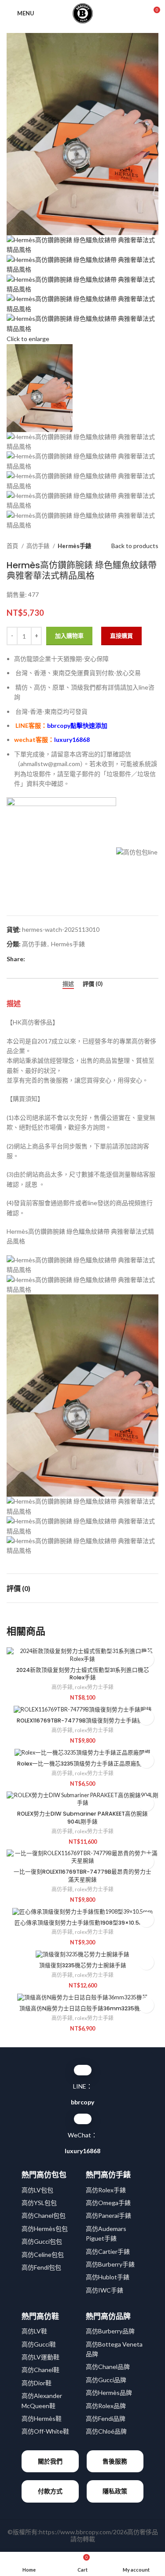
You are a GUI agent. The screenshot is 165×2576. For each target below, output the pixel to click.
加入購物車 (69, 636)
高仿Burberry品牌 (110, 2331)
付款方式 (50, 2491)
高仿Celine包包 (43, 2254)
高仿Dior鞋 (37, 2383)
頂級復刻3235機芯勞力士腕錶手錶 (83, 1965)
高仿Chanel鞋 (40, 2370)
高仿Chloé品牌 (106, 2431)
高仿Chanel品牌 (108, 2367)
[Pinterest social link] (53, 959)
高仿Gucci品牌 (106, 2380)
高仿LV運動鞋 (40, 2357)
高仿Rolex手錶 (106, 2190)
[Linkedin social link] (63, 959)
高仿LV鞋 (34, 2331)
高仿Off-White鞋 (45, 2431)
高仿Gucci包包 (42, 2241)
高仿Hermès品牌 (109, 2393)
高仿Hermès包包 (45, 2229)
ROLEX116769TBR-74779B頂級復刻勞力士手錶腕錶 (83, 1720)
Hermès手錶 (74, 546)
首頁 (13, 546)
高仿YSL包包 (39, 2203)
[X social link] (42, 959)
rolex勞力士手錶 (94, 1687)
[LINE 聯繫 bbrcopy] (83, 2070)
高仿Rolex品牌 (106, 2406)
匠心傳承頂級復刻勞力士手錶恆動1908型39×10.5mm (82, 1923)
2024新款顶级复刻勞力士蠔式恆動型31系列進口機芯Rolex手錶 (83, 1674)
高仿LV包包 (37, 2190)
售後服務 (115, 2461)
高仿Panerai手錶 (108, 2215)
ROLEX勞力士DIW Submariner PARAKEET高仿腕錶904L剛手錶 (82, 1818)
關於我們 (50, 2461)
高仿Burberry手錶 (110, 2264)
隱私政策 (115, 2491)
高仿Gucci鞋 (39, 2344)
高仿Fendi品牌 (106, 2418)
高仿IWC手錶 (104, 2290)
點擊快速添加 (77, 725)
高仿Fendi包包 (41, 2267)
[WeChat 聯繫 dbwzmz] (83, 2119)
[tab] (68, 984)
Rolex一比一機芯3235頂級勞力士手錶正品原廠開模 (82, 1764)
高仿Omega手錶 (108, 2203)
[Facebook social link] (32, 959)
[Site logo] (83, 13)
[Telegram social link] (73, 959)
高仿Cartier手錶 (108, 2251)
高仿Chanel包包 (44, 2215)
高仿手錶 (38, 546)
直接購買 (121, 636)
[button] (146, 1659)
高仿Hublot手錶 (108, 2277)
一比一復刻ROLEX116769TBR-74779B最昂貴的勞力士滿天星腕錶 (82, 1876)
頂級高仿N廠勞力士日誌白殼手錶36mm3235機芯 (82, 2008)
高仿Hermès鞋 (42, 2418)
